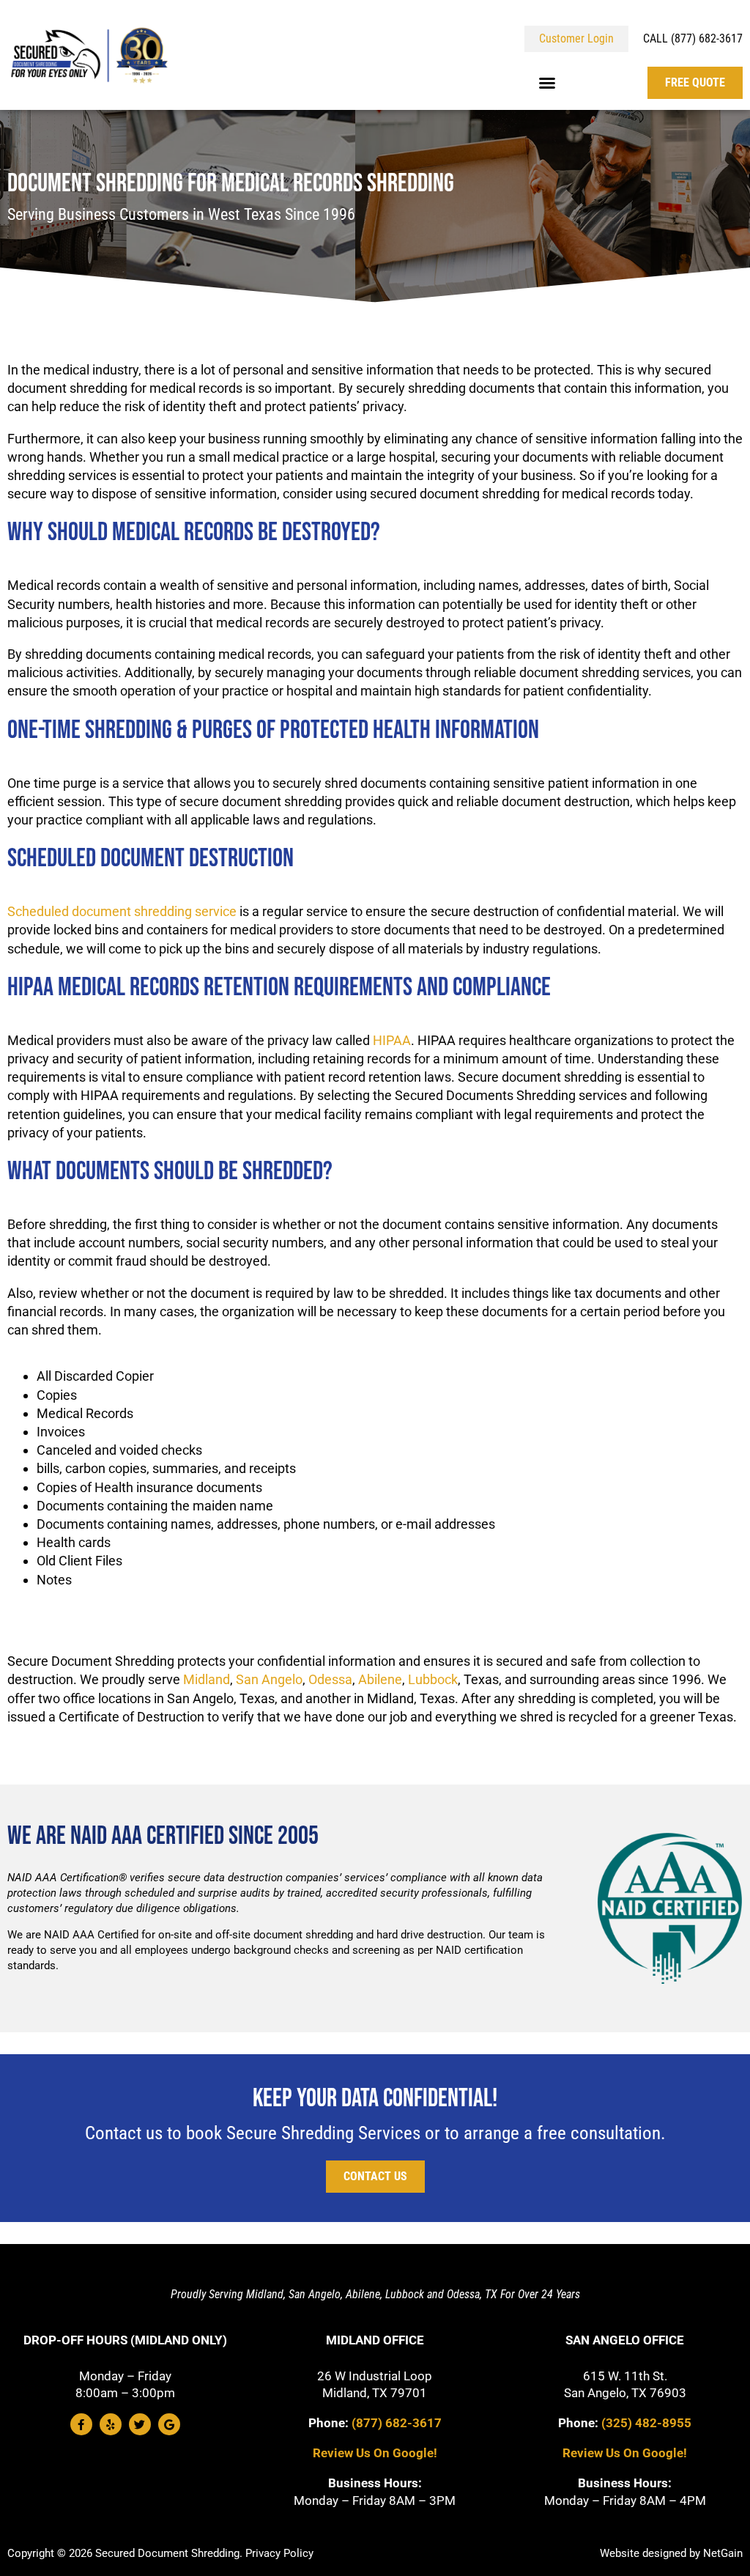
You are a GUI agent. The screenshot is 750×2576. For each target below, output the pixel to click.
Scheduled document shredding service (122, 911)
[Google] (169, 2424)
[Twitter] (140, 2424)
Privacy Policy (279, 2553)
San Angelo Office (625, 2340)
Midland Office (375, 2340)
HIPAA (392, 1040)
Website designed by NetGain (671, 2553)
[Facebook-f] (81, 2424)
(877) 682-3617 (397, 2423)
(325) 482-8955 (646, 2423)
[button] (547, 83)
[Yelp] (111, 2424)
